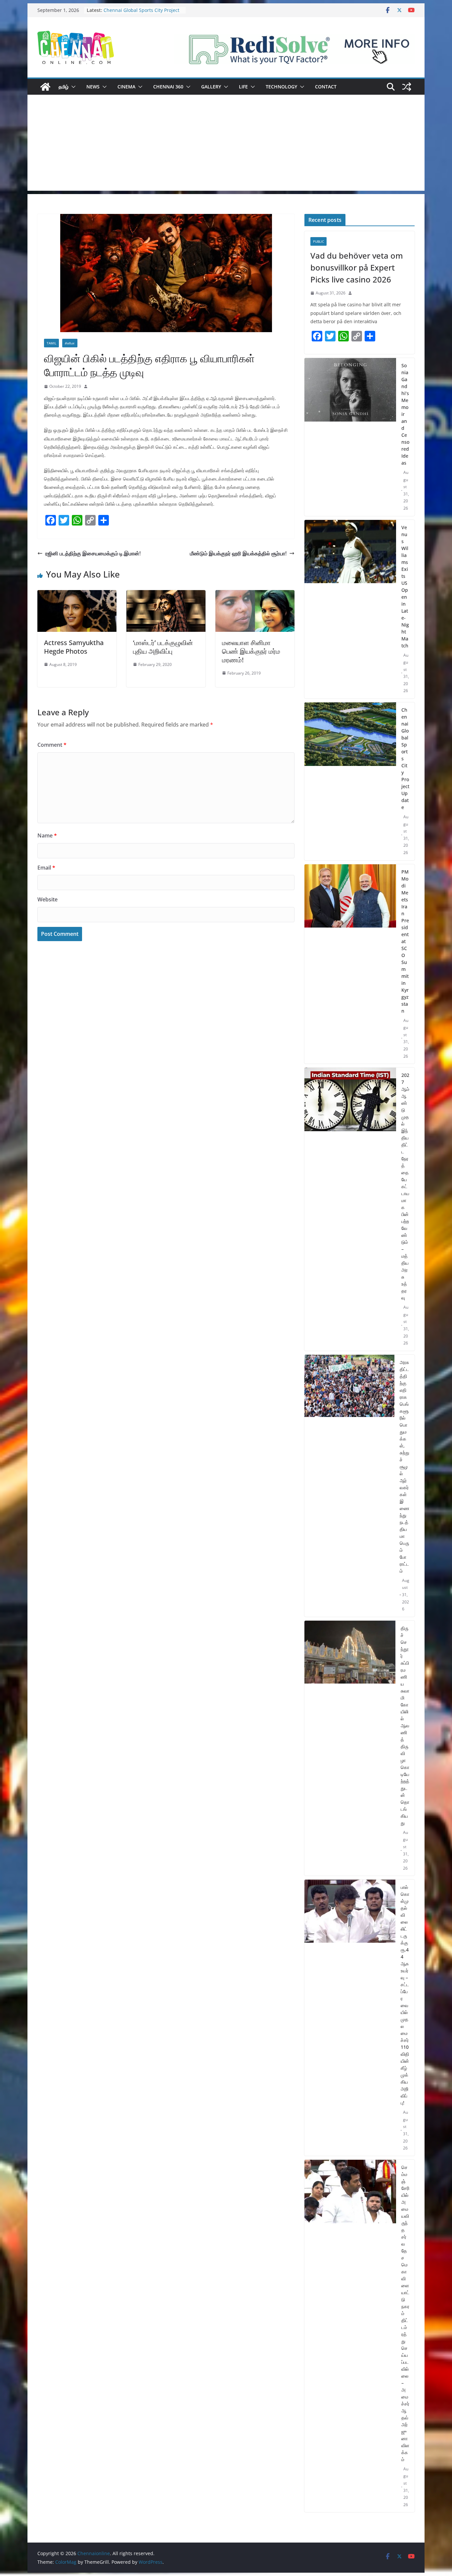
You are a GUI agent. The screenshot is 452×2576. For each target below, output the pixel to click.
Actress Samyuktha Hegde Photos (74, 647)
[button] (72, 87)
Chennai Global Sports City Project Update (405, 758)
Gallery (211, 87)
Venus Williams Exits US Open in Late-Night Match (139, 8)
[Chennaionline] (45, 87)
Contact (326, 87)
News (93, 87)
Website (47, 899)
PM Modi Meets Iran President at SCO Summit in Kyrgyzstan (405, 941)
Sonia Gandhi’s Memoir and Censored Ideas (405, 414)
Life (243, 87)
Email (46, 868)
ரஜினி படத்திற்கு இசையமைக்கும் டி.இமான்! (93, 553)
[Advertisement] (226, 144)
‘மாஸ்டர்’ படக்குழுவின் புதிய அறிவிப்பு (163, 647)
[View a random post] (407, 87)
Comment (52, 745)
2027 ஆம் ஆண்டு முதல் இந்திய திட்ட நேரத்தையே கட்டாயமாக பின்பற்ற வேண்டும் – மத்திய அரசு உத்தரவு (405, 1186)
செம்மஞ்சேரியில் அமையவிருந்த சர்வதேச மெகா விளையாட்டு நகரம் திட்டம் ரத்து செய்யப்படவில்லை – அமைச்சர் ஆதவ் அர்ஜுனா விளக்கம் (405, 2313)
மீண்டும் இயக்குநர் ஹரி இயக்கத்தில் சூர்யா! (238, 553)
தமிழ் (64, 87)
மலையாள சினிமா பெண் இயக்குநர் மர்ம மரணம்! (251, 651)
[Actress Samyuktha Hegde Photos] (77, 595)
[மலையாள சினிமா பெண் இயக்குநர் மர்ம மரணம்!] (255, 595)
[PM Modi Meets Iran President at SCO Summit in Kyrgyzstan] (350, 964)
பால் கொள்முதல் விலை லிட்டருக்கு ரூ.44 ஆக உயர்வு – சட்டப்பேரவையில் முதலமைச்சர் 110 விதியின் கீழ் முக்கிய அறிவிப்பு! (405, 1995)
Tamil (51, 343)
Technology (281, 87)
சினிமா (70, 343)
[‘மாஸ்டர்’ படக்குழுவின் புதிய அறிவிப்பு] (166, 595)
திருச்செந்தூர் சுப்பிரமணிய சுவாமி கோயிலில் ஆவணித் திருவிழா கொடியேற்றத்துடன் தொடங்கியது (405, 1725)
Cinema (126, 87)
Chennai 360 (168, 87)
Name (47, 835)
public (318, 241)
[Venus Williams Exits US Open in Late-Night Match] (350, 609)
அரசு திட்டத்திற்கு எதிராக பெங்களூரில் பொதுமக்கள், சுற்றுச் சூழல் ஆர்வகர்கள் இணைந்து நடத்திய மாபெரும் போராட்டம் (405, 1466)
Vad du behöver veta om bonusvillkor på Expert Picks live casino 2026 (357, 267)
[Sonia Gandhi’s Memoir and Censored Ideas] (350, 437)
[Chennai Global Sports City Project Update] (350, 781)
